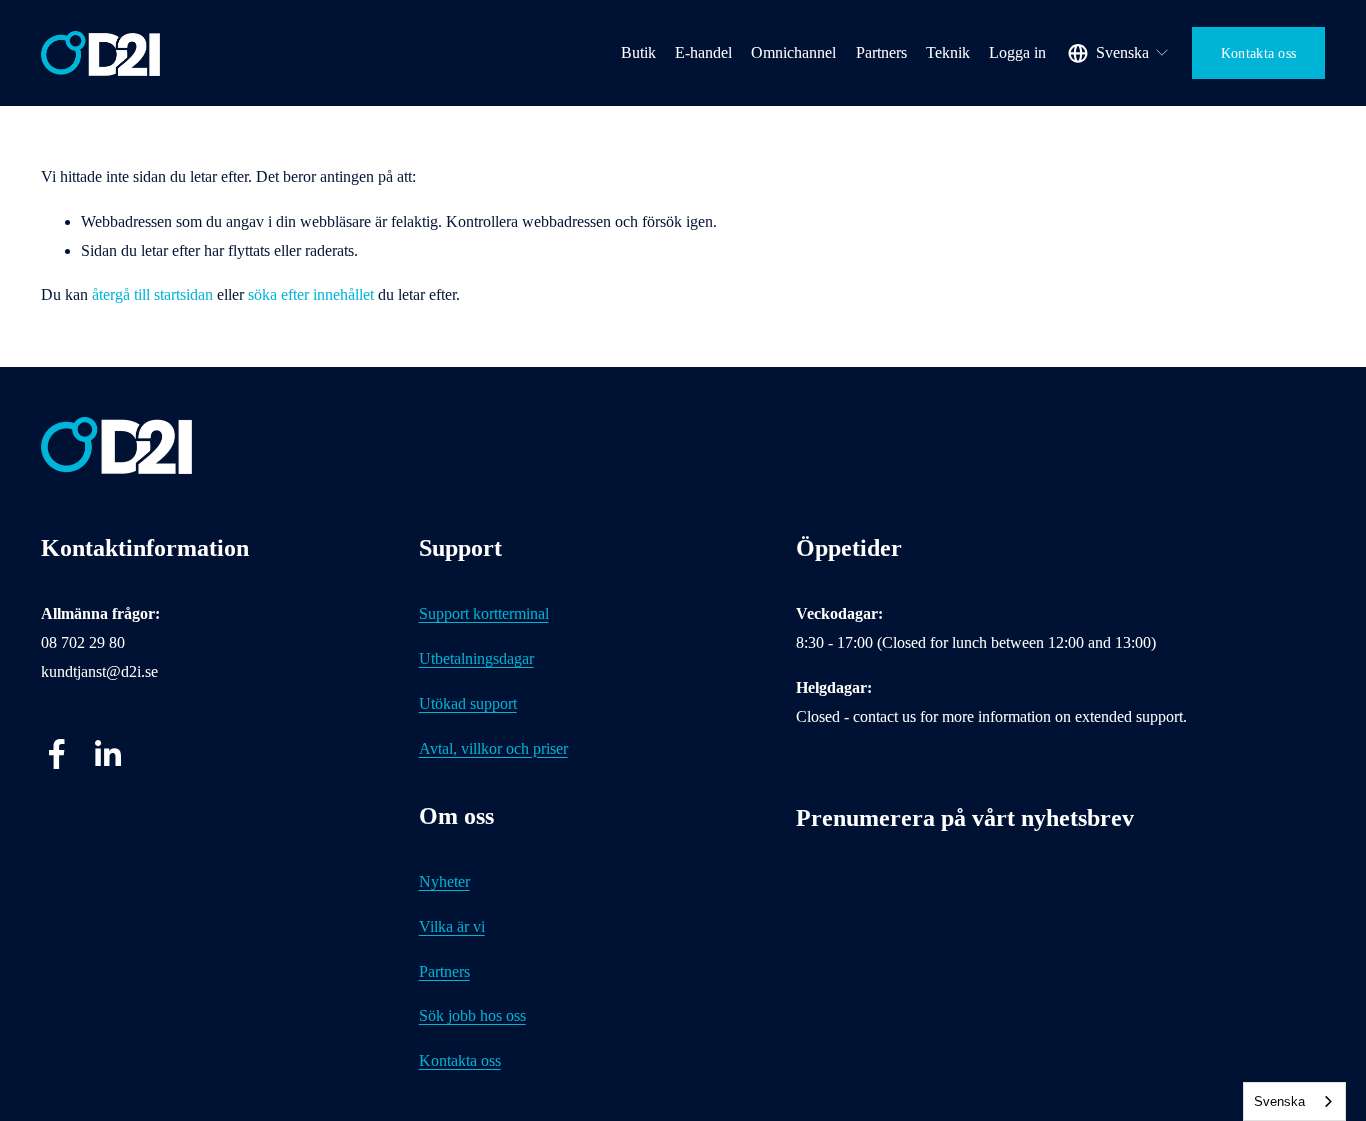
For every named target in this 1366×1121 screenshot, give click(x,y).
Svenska (1279, 1101)
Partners (444, 971)
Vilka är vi (452, 926)
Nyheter (444, 881)
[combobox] (1294, 1101)
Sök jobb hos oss (472, 1015)
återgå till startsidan (152, 294)
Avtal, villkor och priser (493, 748)
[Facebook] (57, 754)
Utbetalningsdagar (476, 658)
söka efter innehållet (311, 294)
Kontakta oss (1258, 53)
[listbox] (1119, 53)
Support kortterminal (484, 613)
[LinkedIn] (107, 754)
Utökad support (468, 703)
